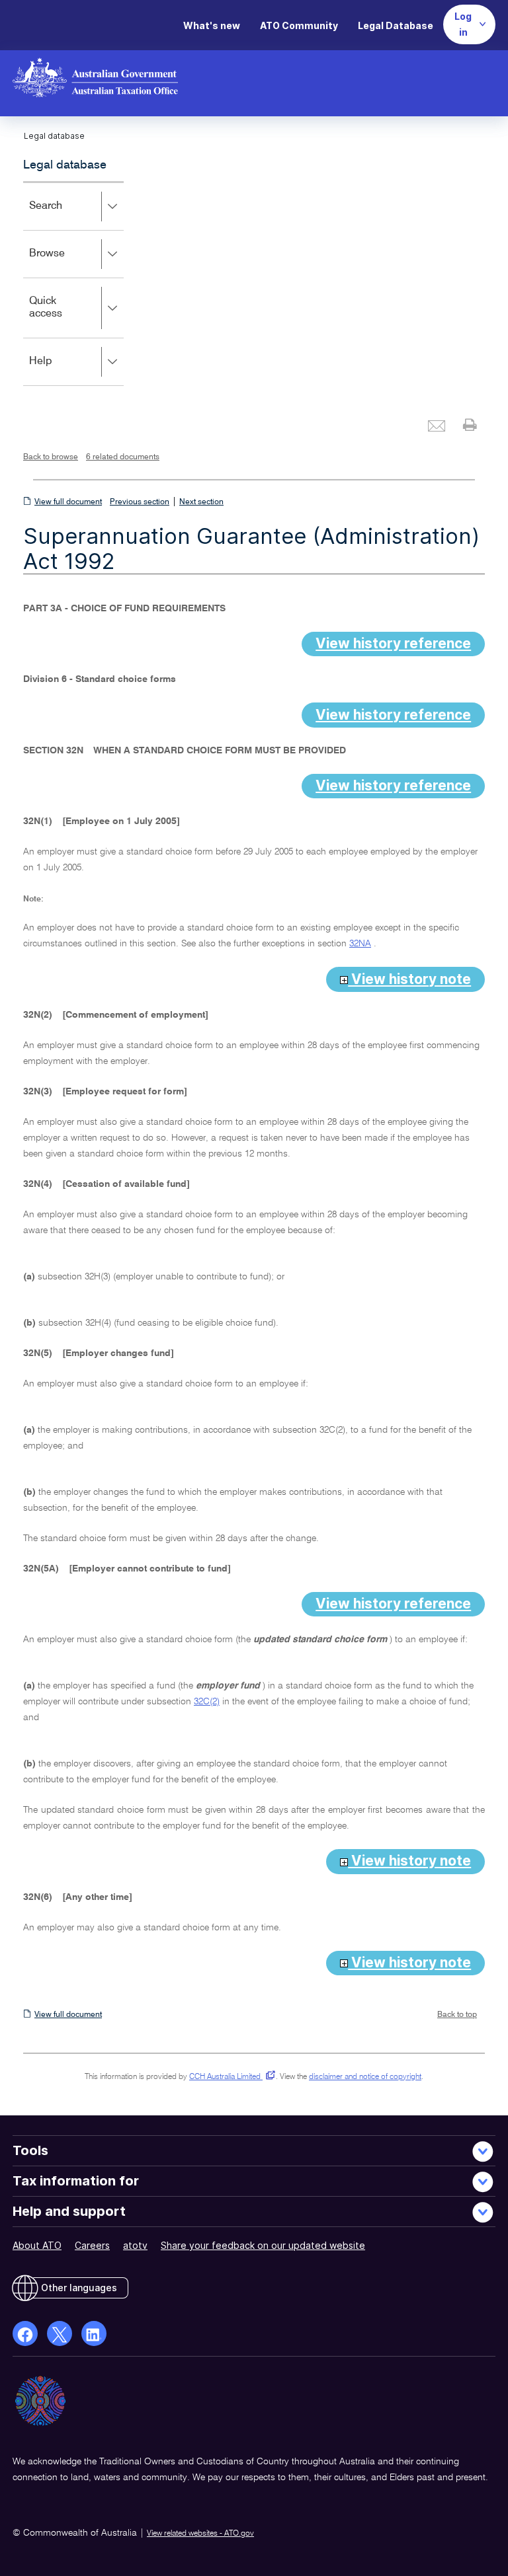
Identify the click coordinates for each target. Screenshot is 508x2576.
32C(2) (207, 1702)
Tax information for (76, 2181)
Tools (30, 2150)
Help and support (69, 2211)
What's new (212, 25)
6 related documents (123, 457)
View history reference (393, 643)
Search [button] (65, 215)
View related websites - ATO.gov (200, 2534)
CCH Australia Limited (230, 2077)
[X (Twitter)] (60, 2333)
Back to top (457, 2015)
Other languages (79, 2288)
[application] (73, 284)
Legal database (65, 165)
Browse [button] (66, 263)
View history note (409, 979)
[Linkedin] (94, 2333)
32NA (360, 944)
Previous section (140, 502)
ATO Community (299, 25)
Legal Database (396, 25)
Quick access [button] (65, 317)
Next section (201, 502)
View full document (68, 502)
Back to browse (51, 457)
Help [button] (60, 370)
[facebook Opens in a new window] (25, 2333)
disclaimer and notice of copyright (365, 2077)
